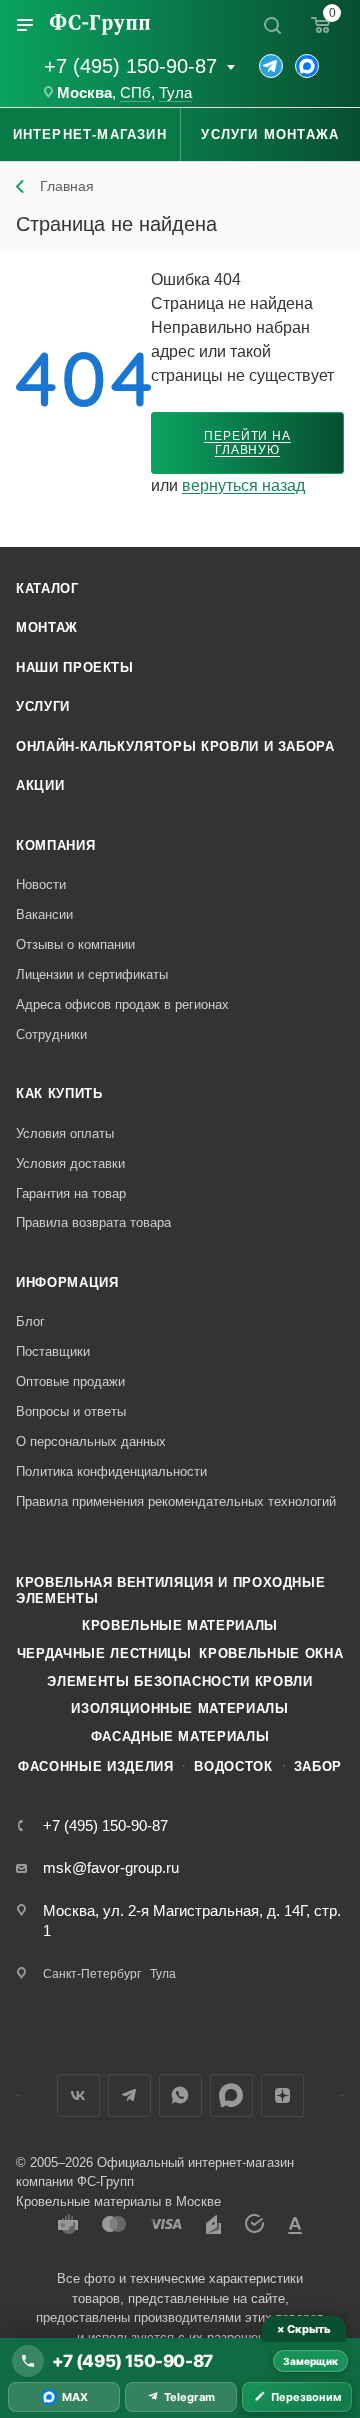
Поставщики (53, 1351)
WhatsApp (180, 2095)
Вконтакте (78, 2095)
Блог (30, 1321)
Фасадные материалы (180, 1736)
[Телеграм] (271, 66)
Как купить (59, 1093)
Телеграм (129, 2095)
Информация (67, 1282)
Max (231, 2095)
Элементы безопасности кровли (179, 1681)
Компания (55, 845)
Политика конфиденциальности (111, 1471)
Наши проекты (75, 667)
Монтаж (47, 627)
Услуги (43, 706)
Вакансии (44, 914)
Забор (318, 1766)
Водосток (233, 1766)
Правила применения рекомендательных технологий (176, 1501)
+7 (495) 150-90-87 (130, 66)
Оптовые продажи (70, 1381)
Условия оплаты (65, 1133)
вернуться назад (243, 485)
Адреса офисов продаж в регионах (122, 1004)
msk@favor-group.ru (111, 1867)
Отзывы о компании (75, 944)
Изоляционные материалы (179, 1708)
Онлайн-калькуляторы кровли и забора (175, 746)
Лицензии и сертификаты (92, 974)
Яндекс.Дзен (282, 2095)
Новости (41, 884)
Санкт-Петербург (92, 1974)
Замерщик (310, 2361)
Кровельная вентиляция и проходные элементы (170, 1590)
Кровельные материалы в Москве (118, 2201)
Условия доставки (70, 1163)
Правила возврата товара (93, 1222)
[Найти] (272, 25)
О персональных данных (91, 1441)
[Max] (307, 66)
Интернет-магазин (90, 134)
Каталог (47, 588)
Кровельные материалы (180, 1625)
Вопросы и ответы (71, 1411)
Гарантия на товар (71, 1193)
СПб (135, 93)
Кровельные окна (271, 1653)
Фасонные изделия (95, 1766)
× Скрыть (303, 2329)
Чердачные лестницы (104, 1653)
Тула (175, 93)
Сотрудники (51, 1034)
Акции (40, 785)
